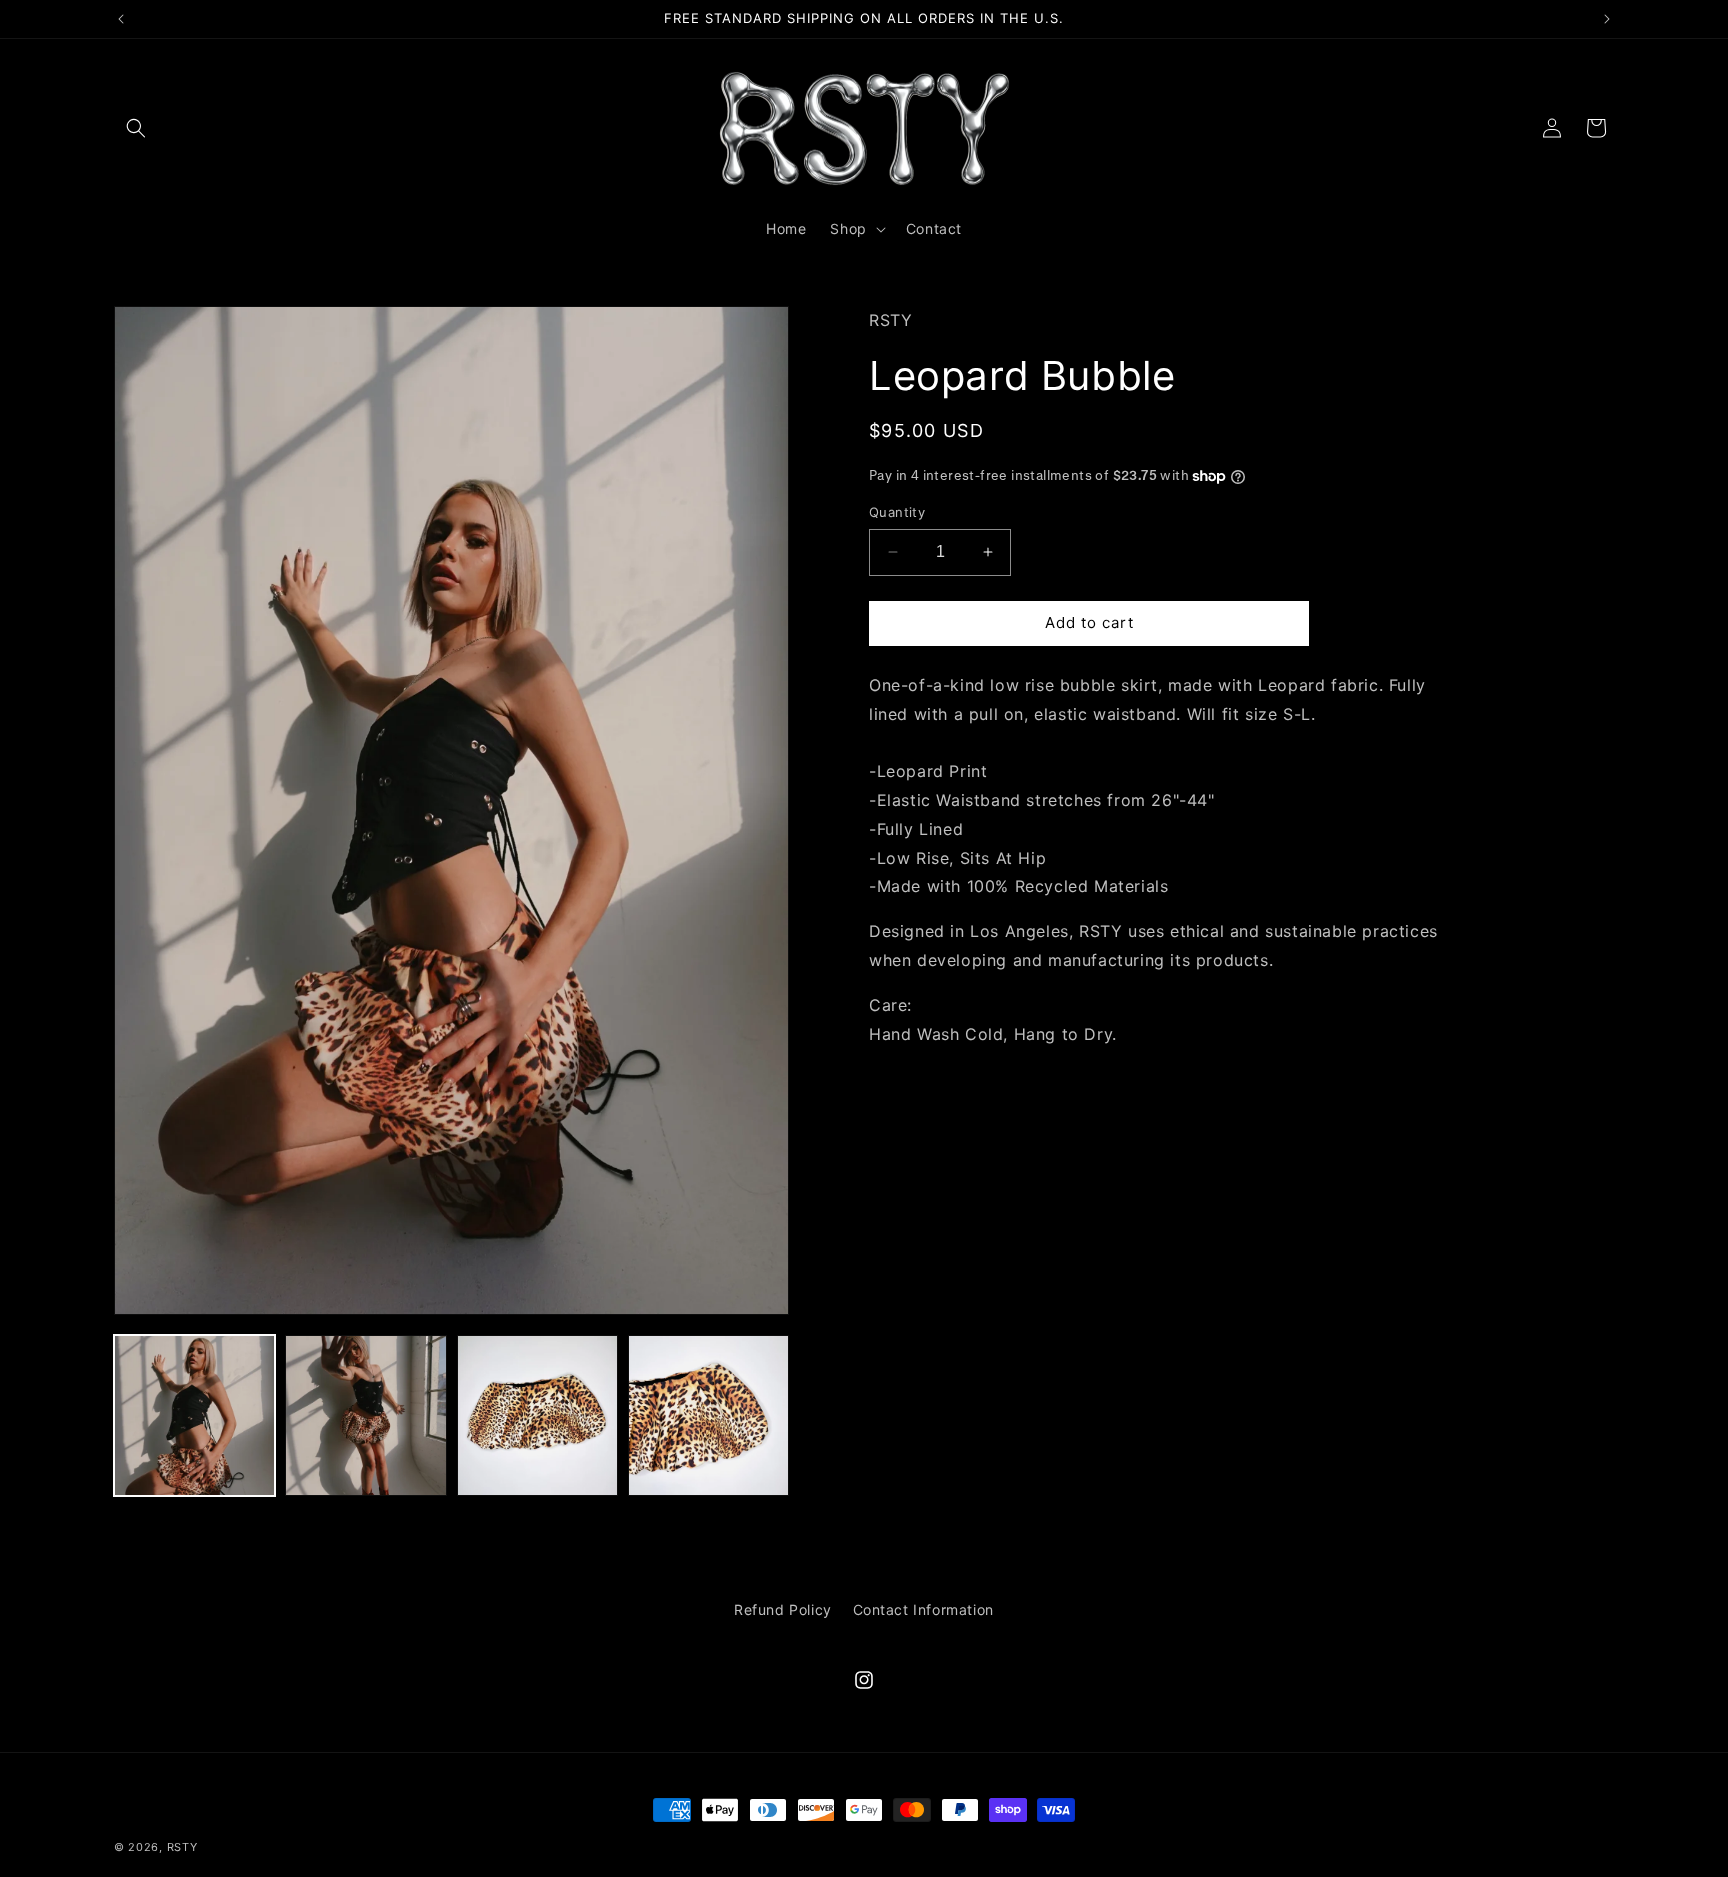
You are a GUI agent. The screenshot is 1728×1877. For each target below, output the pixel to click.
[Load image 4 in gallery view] (708, 1415)
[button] (136, 128)
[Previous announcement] (121, 19)
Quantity (897, 512)
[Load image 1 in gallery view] (194, 1415)
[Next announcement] (1607, 19)
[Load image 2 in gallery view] (365, 1415)
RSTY (182, 1847)
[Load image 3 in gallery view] (537, 1415)
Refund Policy (783, 1609)
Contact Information (923, 1609)
